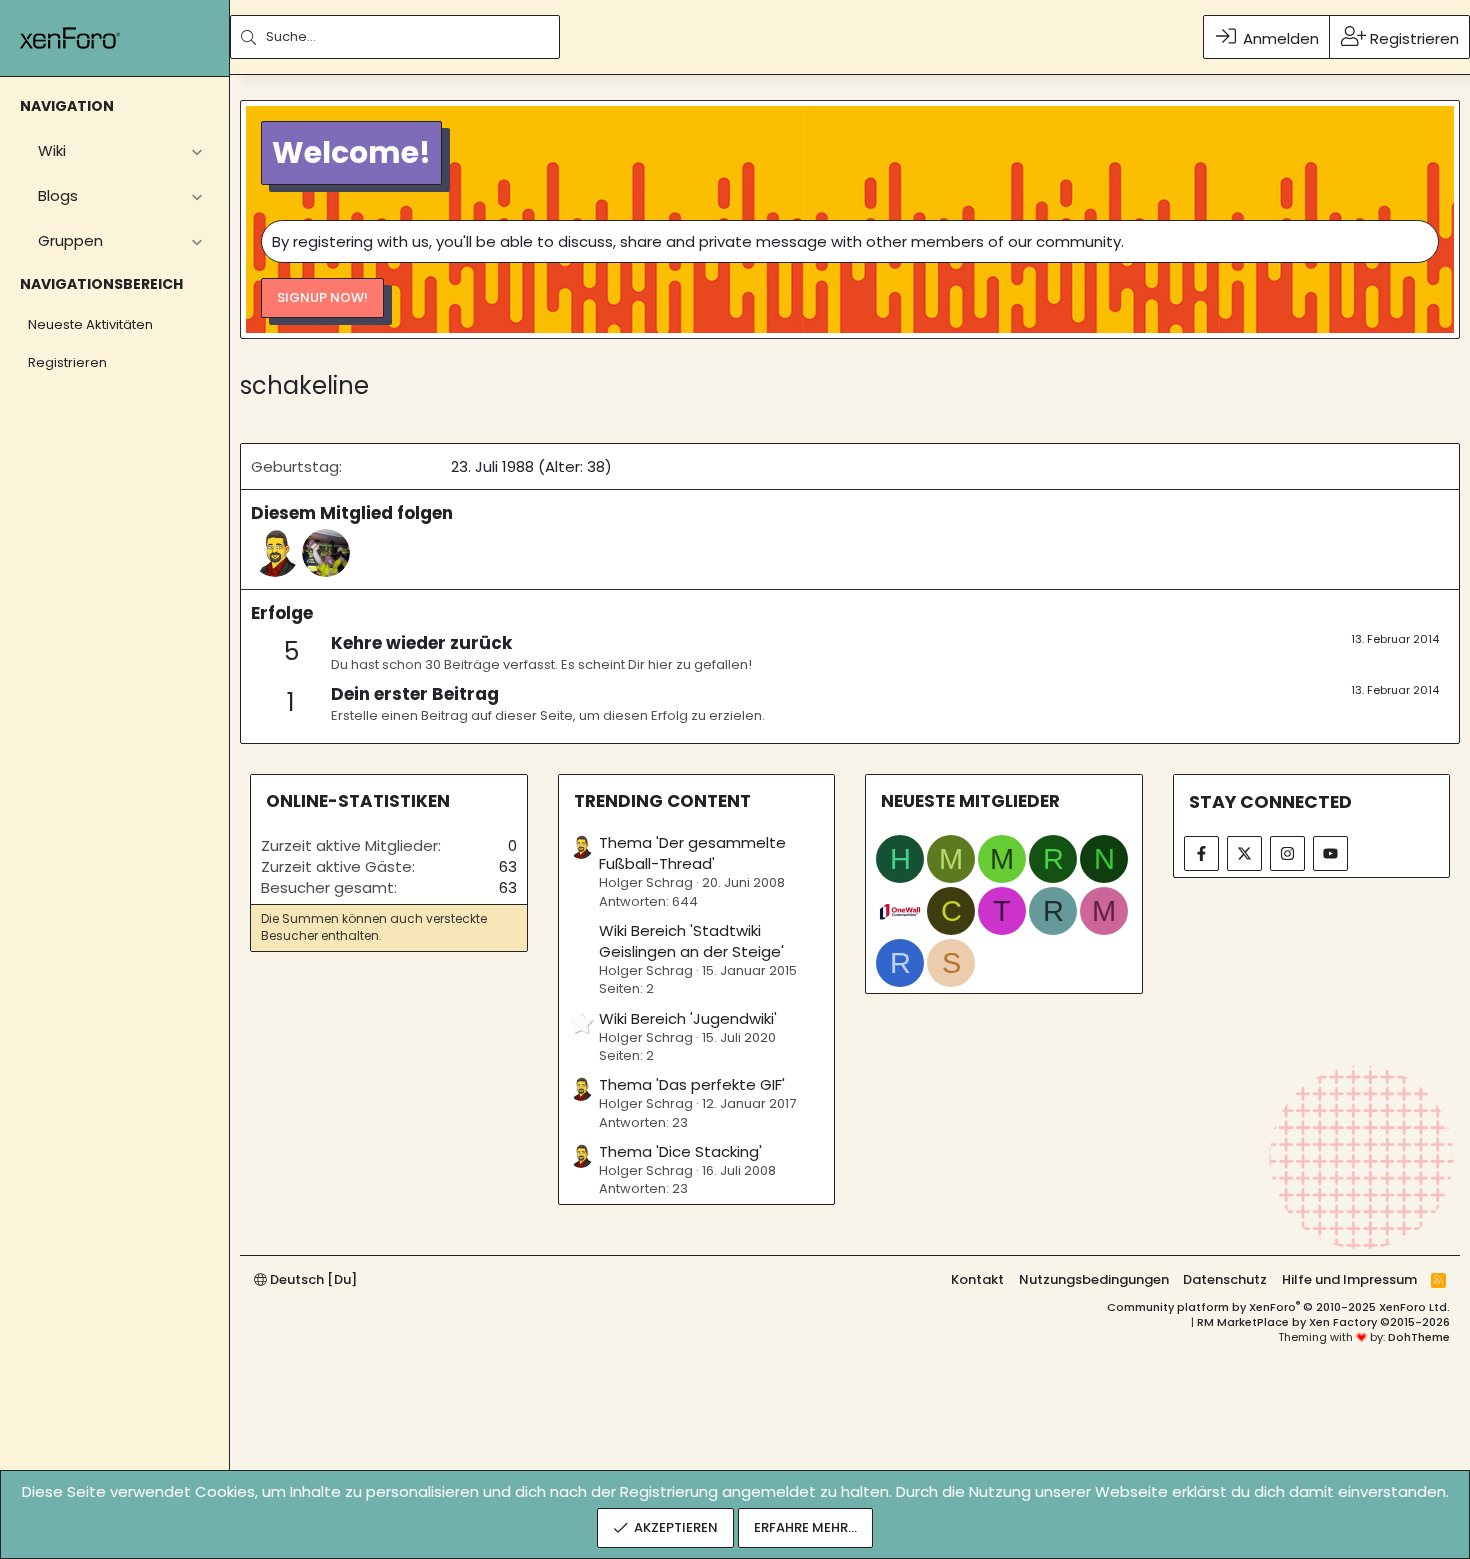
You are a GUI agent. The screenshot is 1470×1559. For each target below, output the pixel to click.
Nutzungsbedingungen (1094, 1279)
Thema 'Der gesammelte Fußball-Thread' (692, 853)
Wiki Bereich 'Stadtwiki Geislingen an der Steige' (691, 941)
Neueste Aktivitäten (90, 324)
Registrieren (67, 362)
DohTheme (1419, 1337)
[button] (196, 150)
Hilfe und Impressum (1349, 1279)
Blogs (58, 195)
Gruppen (70, 240)
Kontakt (977, 1279)
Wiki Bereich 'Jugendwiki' (688, 1018)
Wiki (52, 150)
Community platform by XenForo (1278, 1307)
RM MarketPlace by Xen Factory (1323, 1322)
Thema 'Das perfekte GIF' (692, 1084)
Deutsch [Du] (312, 1279)
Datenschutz (1225, 1279)
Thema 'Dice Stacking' (680, 1151)
